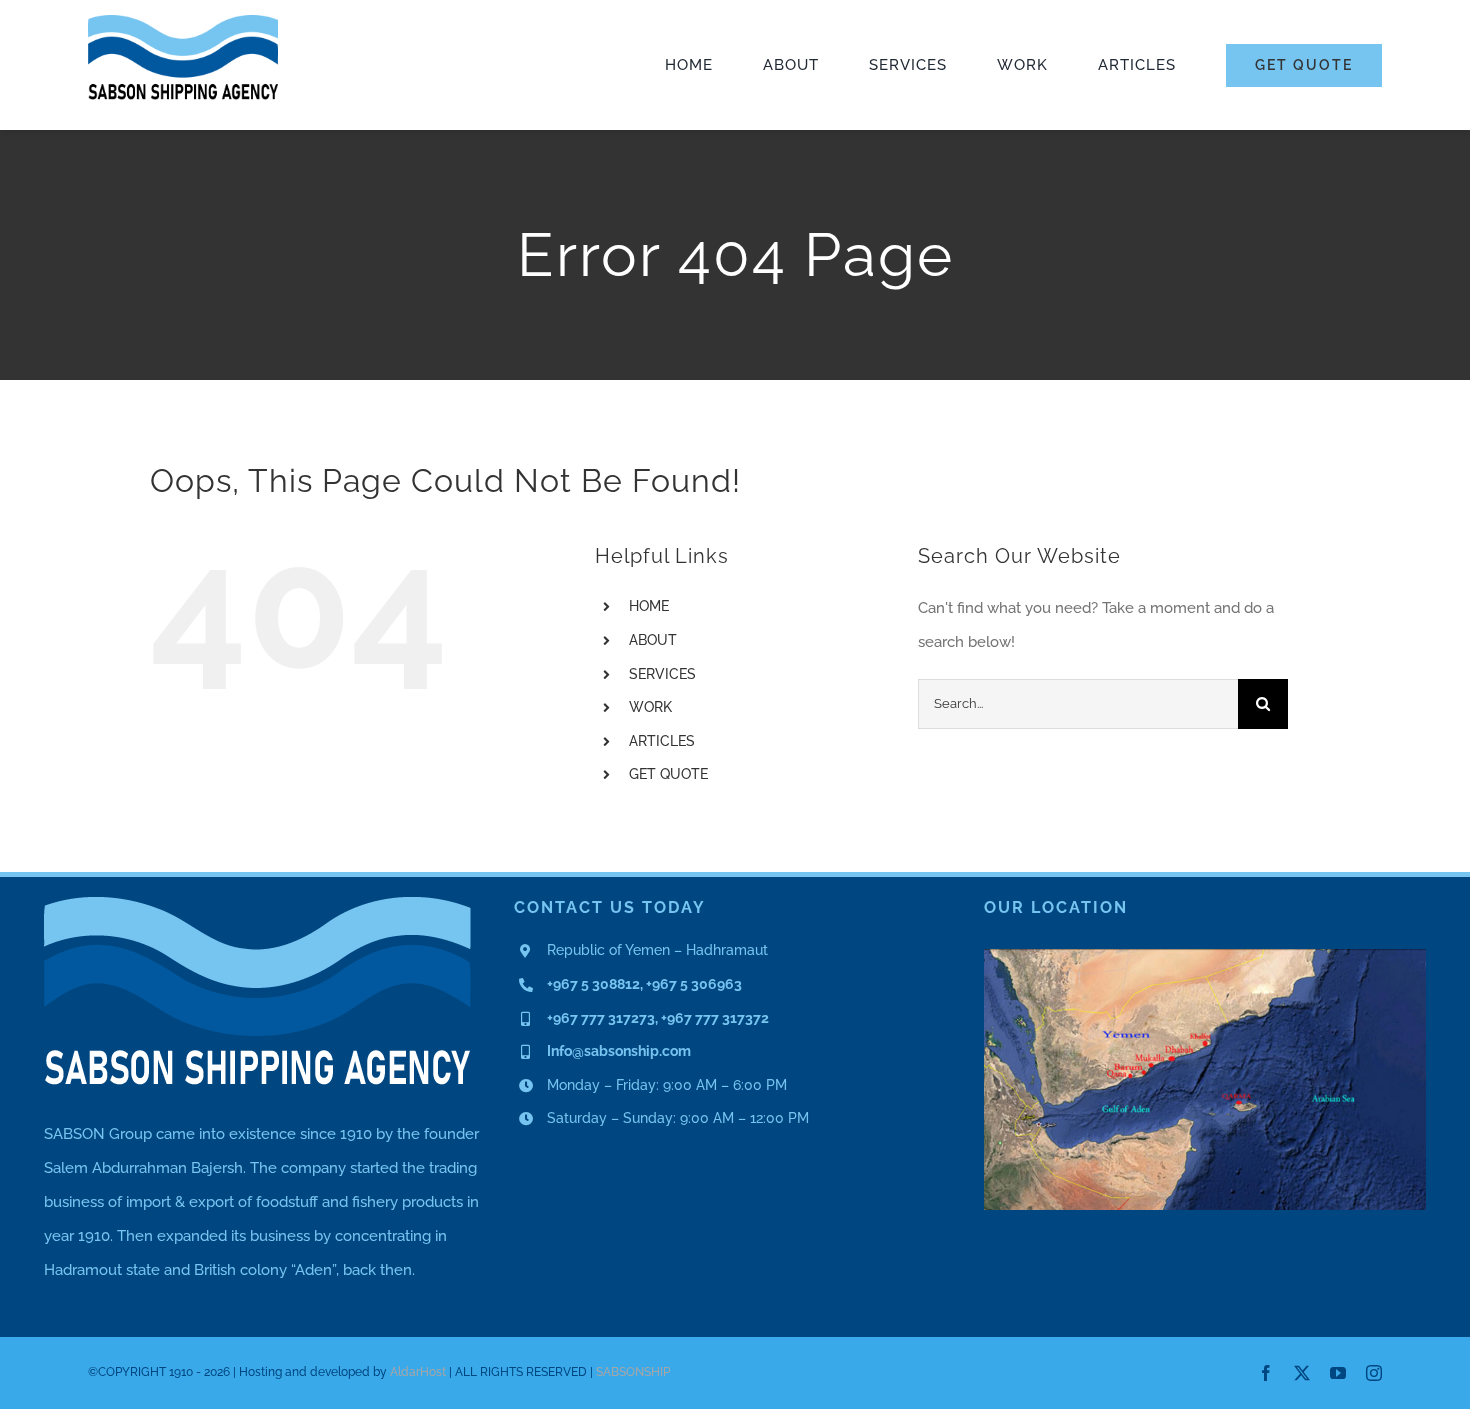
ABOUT (653, 640)
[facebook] (1266, 1373)
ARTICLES (662, 741)
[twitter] (1302, 1373)
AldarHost (418, 1372)
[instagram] (1374, 1373)
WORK (650, 707)
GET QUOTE (668, 774)
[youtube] (1338, 1373)
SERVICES (662, 674)
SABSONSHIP (633, 1372)
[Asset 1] (183, 22)
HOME (649, 606)
